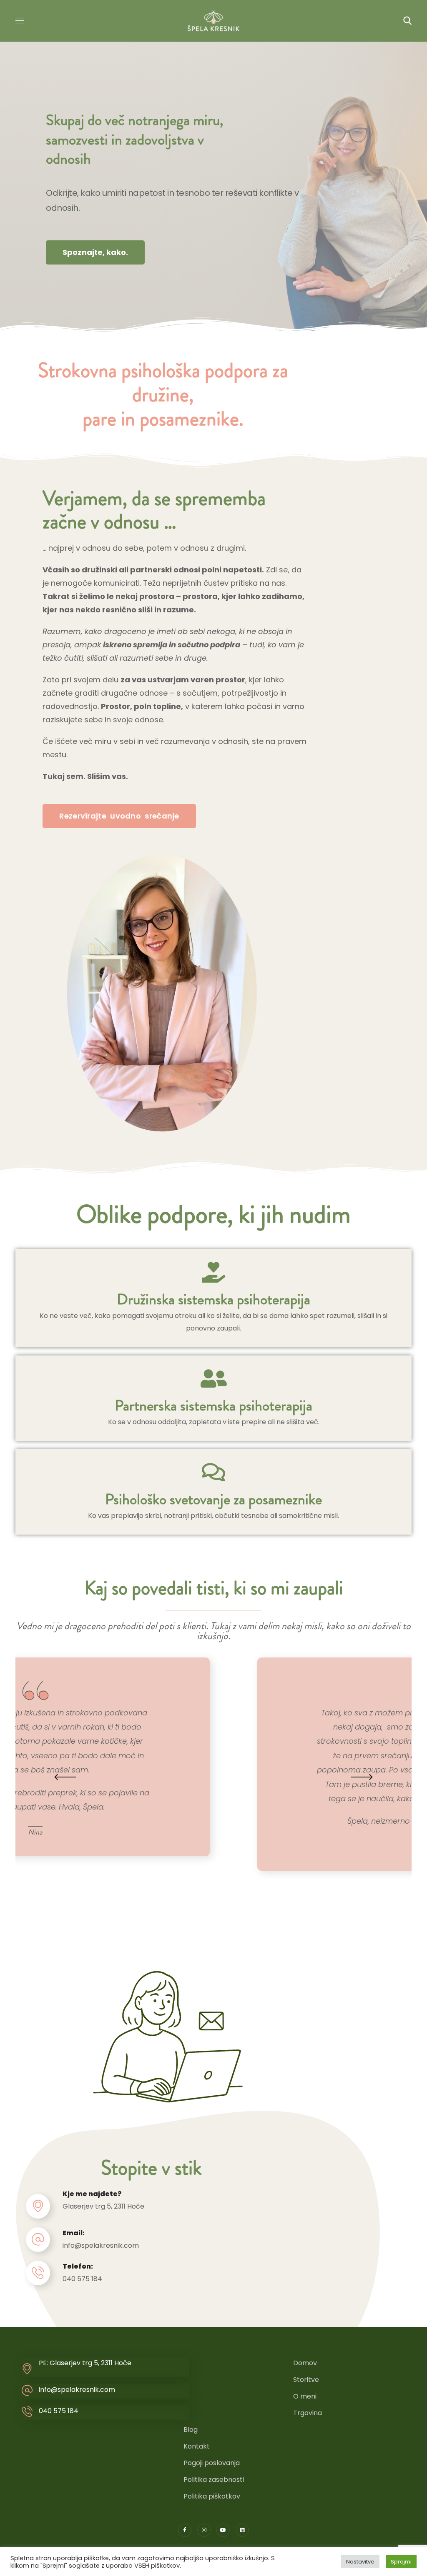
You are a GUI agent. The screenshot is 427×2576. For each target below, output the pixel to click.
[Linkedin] (242, 2530)
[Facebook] (185, 2530)
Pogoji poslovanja (212, 2463)
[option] (213, 1764)
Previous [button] (65, 1777)
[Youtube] (223, 2530)
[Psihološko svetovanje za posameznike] (213, 1472)
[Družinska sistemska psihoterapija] (213, 1272)
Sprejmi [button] (401, 2562)
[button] (407, 21)
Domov (305, 2363)
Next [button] (362, 1777)
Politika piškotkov (212, 2496)
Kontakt (197, 2446)
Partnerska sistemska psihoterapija (213, 1405)
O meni (305, 2396)
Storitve (306, 2380)
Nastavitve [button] (360, 2562)
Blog (191, 2430)
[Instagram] (204, 2530)
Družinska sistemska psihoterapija (213, 1299)
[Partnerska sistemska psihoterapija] (213, 1378)
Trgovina (308, 2413)
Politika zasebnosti (214, 2480)
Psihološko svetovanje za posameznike (213, 1499)
